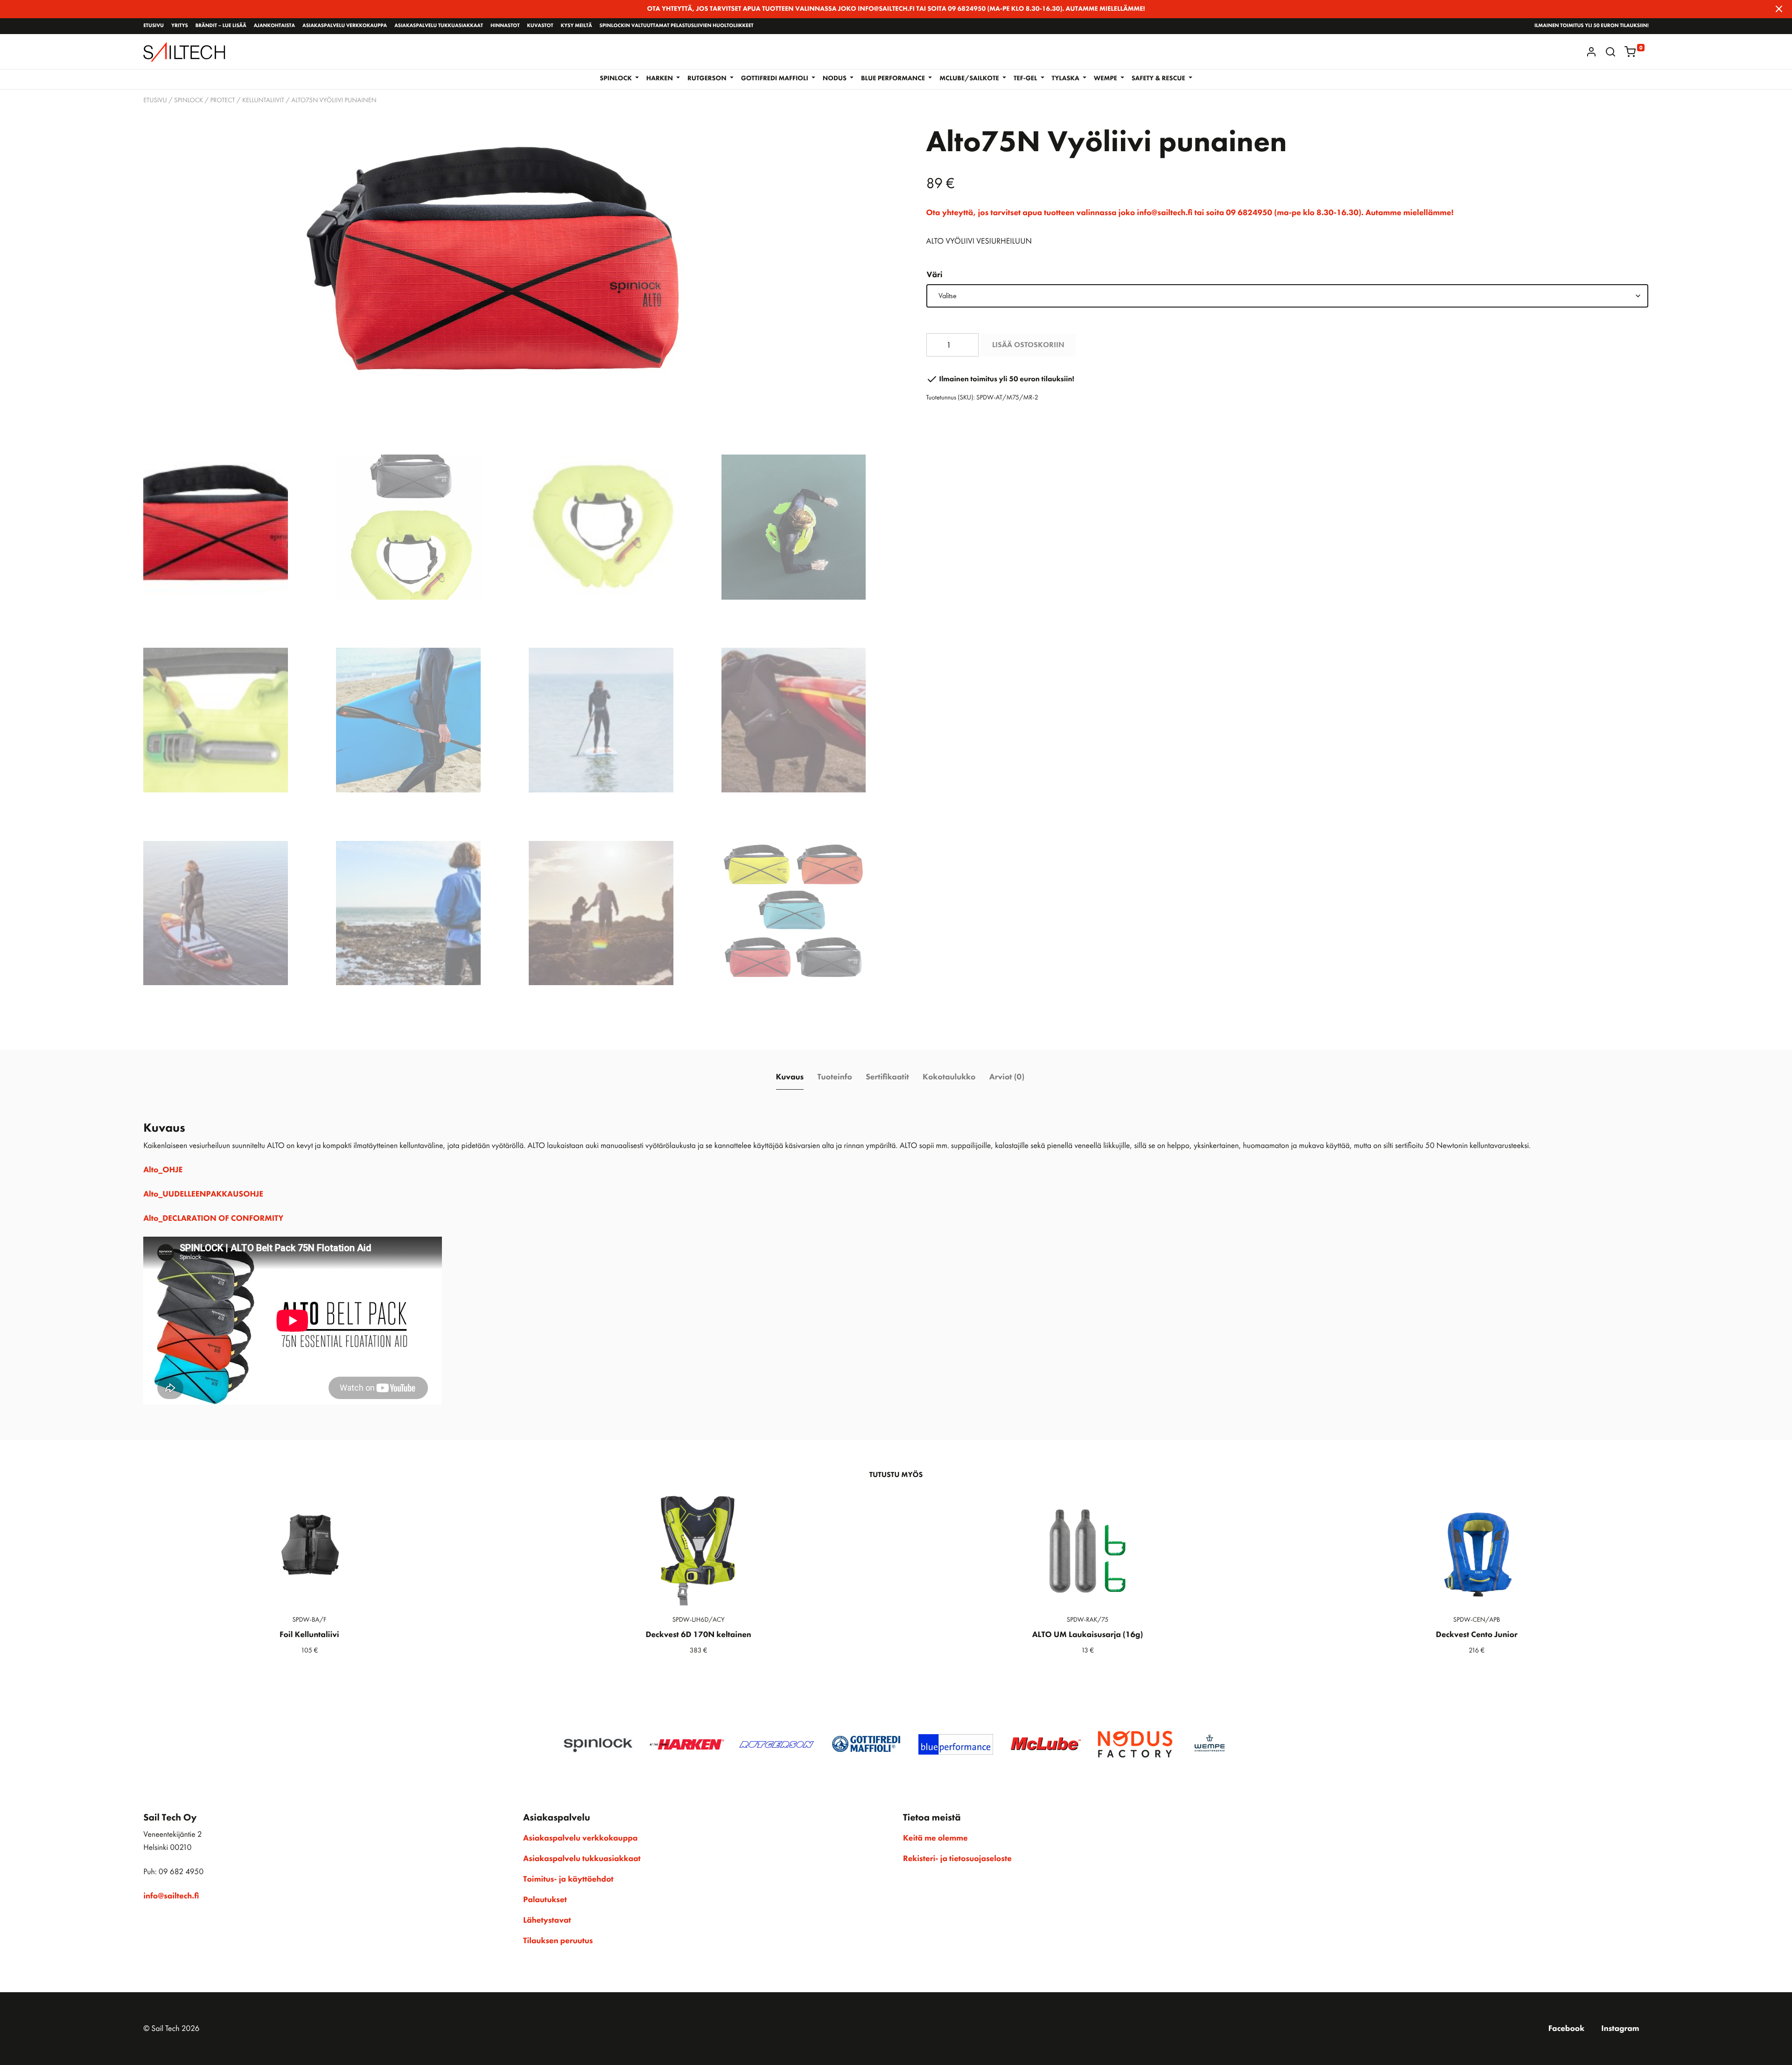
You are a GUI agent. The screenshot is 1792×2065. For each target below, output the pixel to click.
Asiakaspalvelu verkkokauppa (345, 26)
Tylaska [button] (1067, 78)
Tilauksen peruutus (558, 1941)
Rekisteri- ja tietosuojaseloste (957, 1859)
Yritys (180, 26)
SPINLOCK (189, 100)
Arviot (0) (1007, 1077)
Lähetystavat (547, 1920)
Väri (935, 275)
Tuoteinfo (834, 1077)
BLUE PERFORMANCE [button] (894, 78)
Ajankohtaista (274, 26)
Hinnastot (505, 26)
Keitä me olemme (935, 1838)
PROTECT (222, 100)
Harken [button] (661, 78)
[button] (1610, 52)
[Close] (1779, 9)
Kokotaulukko (949, 1077)
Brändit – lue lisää (221, 26)
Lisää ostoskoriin (1028, 345)
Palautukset (545, 1900)
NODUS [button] (835, 78)
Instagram (1620, 2029)
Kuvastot (540, 26)
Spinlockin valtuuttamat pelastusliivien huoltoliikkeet (677, 26)
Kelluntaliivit (263, 100)
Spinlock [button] (616, 78)
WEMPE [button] (1106, 78)
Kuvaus (790, 1077)
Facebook (1567, 2029)
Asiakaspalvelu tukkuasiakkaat (439, 26)
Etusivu (154, 26)
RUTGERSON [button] (708, 78)
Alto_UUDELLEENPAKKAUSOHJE (203, 1194)
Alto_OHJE (163, 1170)
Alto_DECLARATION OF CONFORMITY (213, 1218)
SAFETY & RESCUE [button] (1159, 78)
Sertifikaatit (887, 1077)
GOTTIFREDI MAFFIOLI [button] (776, 78)
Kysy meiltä (576, 26)
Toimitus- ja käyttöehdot (568, 1879)
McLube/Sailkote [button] (970, 78)
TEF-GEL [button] (1026, 78)
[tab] (790, 1077)
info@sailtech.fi (171, 1896)
